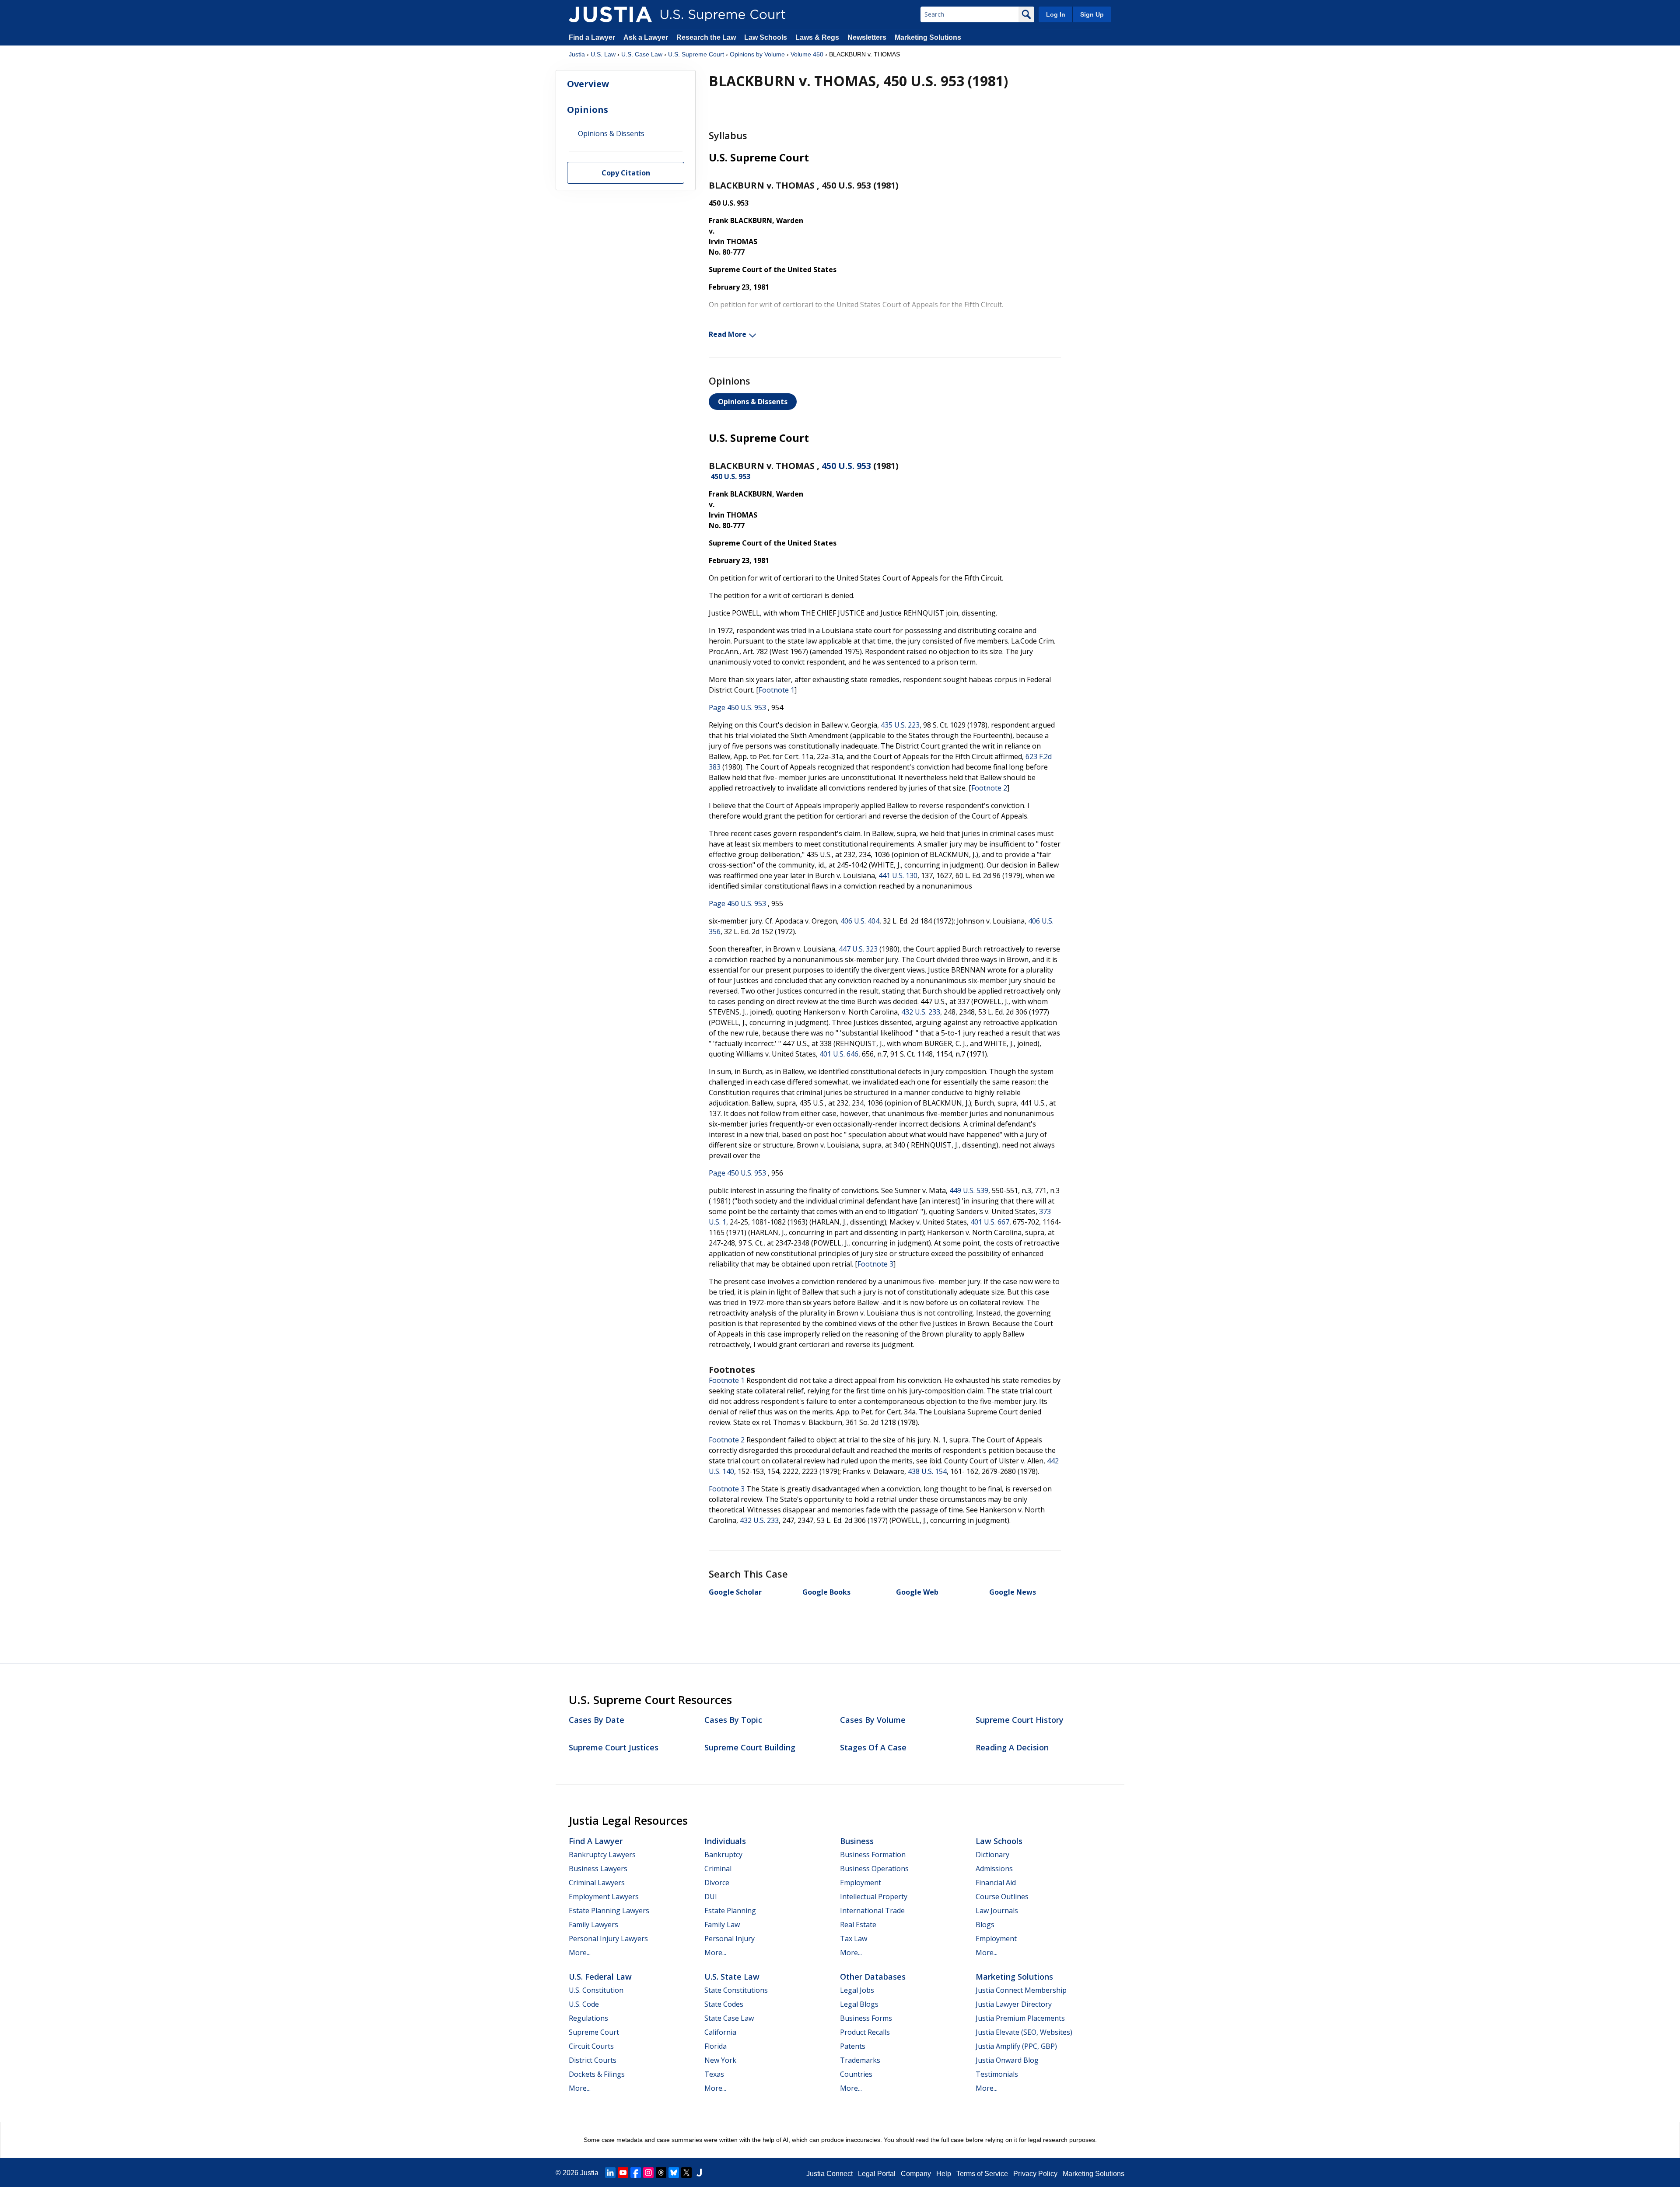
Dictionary (992, 1855)
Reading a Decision (1012, 1747)
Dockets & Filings (597, 2074)
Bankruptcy (723, 1855)
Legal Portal (877, 2174)
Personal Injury (730, 1939)
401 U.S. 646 (839, 1054)
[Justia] (610, 14)
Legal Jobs (857, 1990)
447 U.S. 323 (858, 949)
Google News (1013, 1592)
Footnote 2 (989, 788)
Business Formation (873, 1855)
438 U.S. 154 (927, 1471)
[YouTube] (623, 2173)
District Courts (593, 2060)
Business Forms (866, 2018)
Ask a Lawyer (647, 37)
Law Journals (997, 1911)
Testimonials (997, 2074)
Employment (861, 1883)
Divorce (717, 1883)
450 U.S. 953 (846, 466)
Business (857, 1841)
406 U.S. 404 (860, 921)
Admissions (994, 1869)
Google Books (826, 1592)
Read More (728, 334)
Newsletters (867, 37)
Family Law (722, 1925)
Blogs (985, 1925)
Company (916, 2174)
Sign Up (1092, 14)
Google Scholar (735, 1592)
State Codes (724, 2004)
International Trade (872, 1911)
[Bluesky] (674, 2173)
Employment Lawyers (604, 1897)
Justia (577, 54)
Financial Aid (996, 1883)
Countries (856, 2074)
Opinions (588, 110)
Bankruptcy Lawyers (602, 1855)
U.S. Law (603, 54)
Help (944, 2174)
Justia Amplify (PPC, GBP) (1016, 2046)
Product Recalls (865, 2032)
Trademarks (860, 2060)
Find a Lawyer (592, 37)
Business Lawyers (598, 1869)
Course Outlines (1002, 1897)
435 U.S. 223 (900, 725)
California (720, 2032)
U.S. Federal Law (600, 1977)
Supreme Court (594, 2032)
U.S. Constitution (596, 1990)
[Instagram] (648, 2173)
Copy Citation (626, 173)
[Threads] (661, 2173)
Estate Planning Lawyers (609, 1911)
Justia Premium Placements (1020, 2018)
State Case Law (729, 2018)
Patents (853, 2046)
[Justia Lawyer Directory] (699, 2173)
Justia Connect (829, 2174)
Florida (716, 2046)
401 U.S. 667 (990, 1222)
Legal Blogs (859, 2004)
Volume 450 (807, 54)
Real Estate (858, 1925)
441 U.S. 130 (898, 875)
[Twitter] (686, 2173)
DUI (711, 1897)
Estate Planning (730, 1911)
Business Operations (874, 1869)
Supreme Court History (1020, 1720)
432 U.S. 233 (921, 1012)
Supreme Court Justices (614, 1747)
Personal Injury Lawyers (608, 1939)
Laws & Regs (817, 37)
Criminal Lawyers (597, 1883)
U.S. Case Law (642, 54)
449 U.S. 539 (969, 1190)
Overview (588, 84)
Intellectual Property (874, 1897)
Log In (1056, 14)
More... (580, 1953)
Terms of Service (982, 2174)
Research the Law (706, 37)
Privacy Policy (1035, 2174)
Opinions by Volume (757, 54)
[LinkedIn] (610, 2173)
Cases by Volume (873, 1720)
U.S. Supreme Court (696, 54)
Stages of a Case (873, 1747)
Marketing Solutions (928, 37)
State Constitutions (736, 1990)
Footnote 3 (875, 1264)
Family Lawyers (593, 1925)
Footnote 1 (777, 690)
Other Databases (873, 1977)
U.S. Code (584, 2004)
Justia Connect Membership (1021, 1990)
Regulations (588, 2018)
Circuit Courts (591, 2046)
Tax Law (854, 1939)
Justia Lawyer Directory (1014, 2004)
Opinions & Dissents (753, 402)
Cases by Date (597, 1720)
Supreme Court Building (750, 1747)
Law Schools (766, 37)
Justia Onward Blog (1007, 2060)
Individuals (725, 1841)
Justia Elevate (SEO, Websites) (1024, 2032)
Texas (714, 2074)
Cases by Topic (733, 1720)
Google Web (917, 1592)
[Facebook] (636, 2173)
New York (720, 2060)
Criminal (718, 1869)
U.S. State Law (732, 1977)
